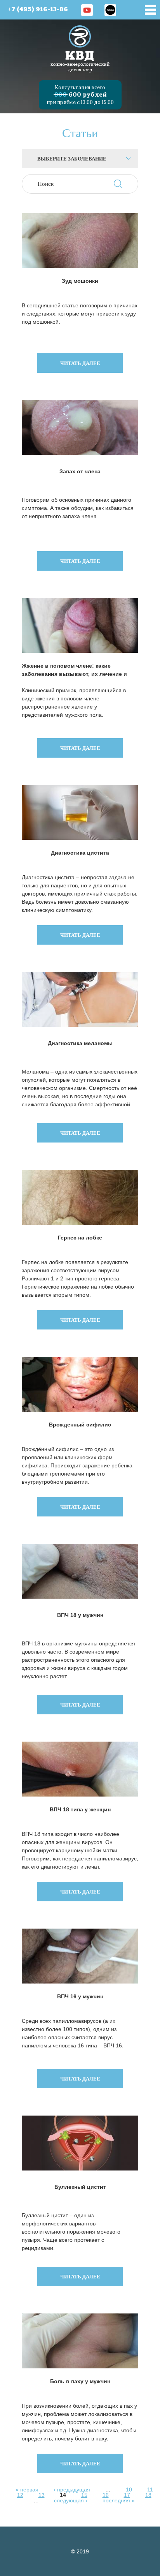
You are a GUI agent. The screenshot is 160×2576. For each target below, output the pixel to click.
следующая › (71, 2500)
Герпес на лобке (80, 1238)
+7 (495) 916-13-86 (38, 10)
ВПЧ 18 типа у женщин (80, 1809)
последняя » (119, 2500)
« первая (27, 2490)
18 (148, 2495)
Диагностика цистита (80, 853)
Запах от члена (80, 471)
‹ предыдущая (72, 2490)
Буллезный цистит (80, 2187)
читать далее (80, 363)
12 (20, 2495)
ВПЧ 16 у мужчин (80, 1996)
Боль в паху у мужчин (80, 2381)
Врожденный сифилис (80, 1425)
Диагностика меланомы (80, 1043)
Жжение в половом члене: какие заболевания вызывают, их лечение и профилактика (74, 670)
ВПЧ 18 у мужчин (80, 1615)
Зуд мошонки (80, 281)
